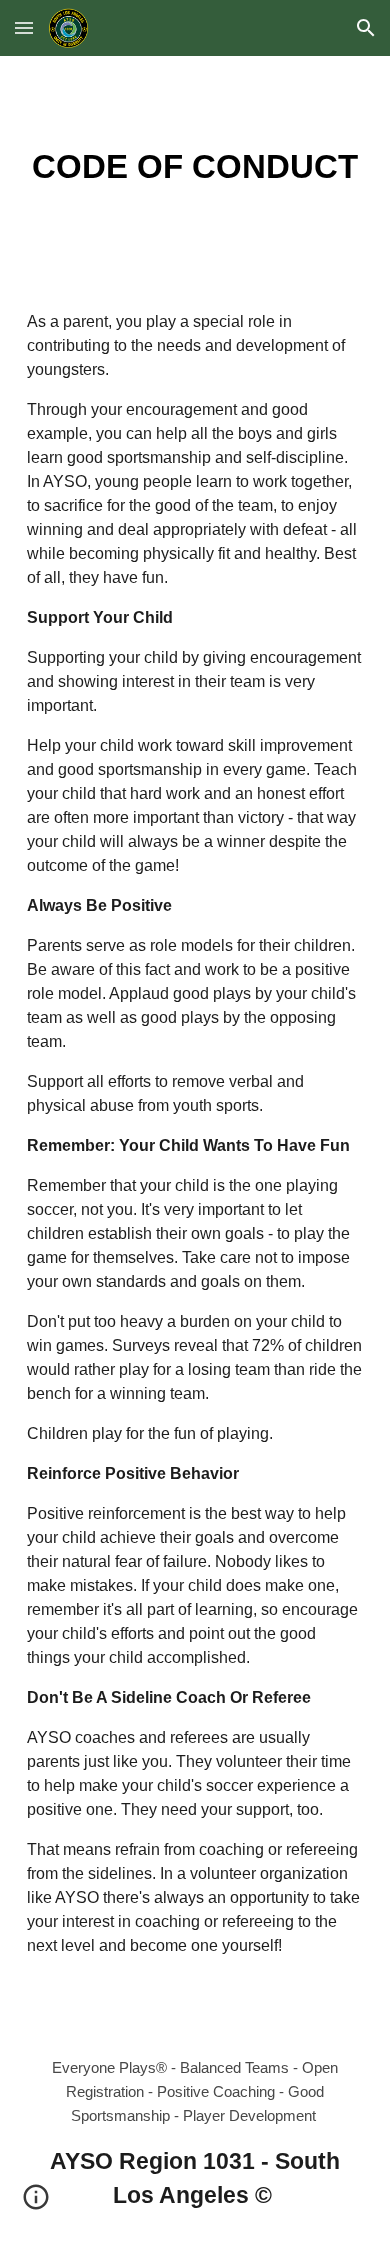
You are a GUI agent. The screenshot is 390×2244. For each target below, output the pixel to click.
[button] (24, 27)
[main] (195, 167)
